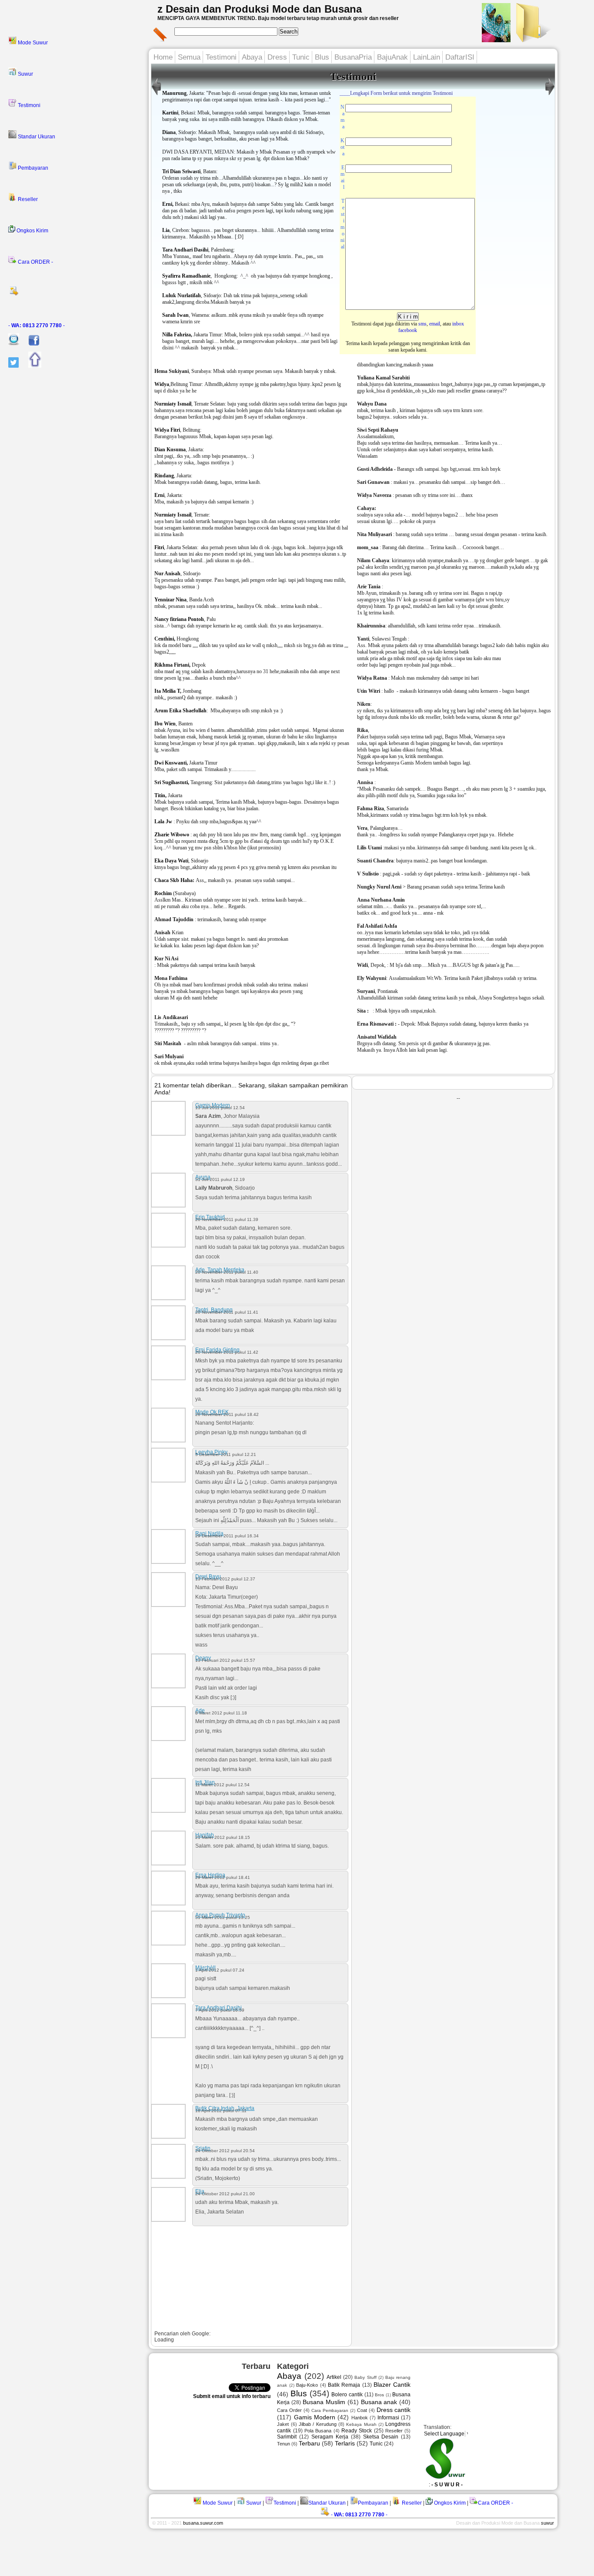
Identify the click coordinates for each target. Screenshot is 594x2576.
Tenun (284, 2444)
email (435, 324)
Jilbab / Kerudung (318, 2424)
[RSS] (76, 294)
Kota (342, 147)
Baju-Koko (307, 2385)
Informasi (388, 2418)
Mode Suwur (32, 43)
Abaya (252, 57)
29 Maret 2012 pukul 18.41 (223, 1877)
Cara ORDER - (35, 262)
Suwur (25, 74)
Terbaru (309, 2443)
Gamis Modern (315, 2417)
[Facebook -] (30, 344)
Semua (189, 57)
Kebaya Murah (361, 2424)
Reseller (27, 199)
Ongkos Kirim (32, 231)
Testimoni (28, 105)
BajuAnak (392, 57)
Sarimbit (287, 2437)
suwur (547, 2523)
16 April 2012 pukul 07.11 (221, 2111)
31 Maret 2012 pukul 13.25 (223, 1917)
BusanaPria (353, 57)
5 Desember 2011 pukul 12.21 (226, 1454)
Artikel (334, 2377)
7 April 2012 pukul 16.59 (220, 2010)
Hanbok (360, 2418)
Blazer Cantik (392, 2385)
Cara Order (289, 2410)
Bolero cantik (347, 2395)
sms (422, 324)
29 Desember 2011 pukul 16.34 (227, 1536)
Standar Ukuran (36, 137)
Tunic (301, 57)
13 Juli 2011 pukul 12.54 (220, 1108)
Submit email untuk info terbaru (232, 2396)
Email (342, 177)
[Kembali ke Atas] (31, 366)
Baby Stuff (365, 2377)
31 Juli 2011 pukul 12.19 (220, 1179)
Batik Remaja (344, 2385)
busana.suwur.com (203, 2523)
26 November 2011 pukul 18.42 (227, 1414)
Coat (362, 2410)
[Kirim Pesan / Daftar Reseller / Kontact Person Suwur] (10, 344)
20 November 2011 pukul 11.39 (227, 1219)
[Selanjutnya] (156, 95)
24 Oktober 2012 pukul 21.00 (225, 2194)
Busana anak (379, 2402)
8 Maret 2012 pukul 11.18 (221, 1713)
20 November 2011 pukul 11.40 (227, 1272)
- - (37, 325)
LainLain (427, 57)
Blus (322, 57)
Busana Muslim (324, 2402)
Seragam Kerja (330, 2437)
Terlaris (345, 2443)
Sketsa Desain (381, 2437)
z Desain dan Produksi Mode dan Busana (260, 9)
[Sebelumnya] (550, 95)
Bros (379, 2395)
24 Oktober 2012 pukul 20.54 (225, 2151)
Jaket (283, 2424)
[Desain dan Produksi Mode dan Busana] (532, 40)
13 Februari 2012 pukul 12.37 (225, 1579)
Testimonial (342, 224)
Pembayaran (32, 168)
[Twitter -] (9, 366)
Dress (277, 57)
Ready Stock (357, 2431)
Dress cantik (394, 2410)
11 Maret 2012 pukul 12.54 (222, 1785)
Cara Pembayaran (330, 2410)
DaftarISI (460, 57)
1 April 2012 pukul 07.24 (220, 1970)
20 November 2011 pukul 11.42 (227, 1352)
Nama (342, 117)
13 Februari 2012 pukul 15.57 (225, 1660)
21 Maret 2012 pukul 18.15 (223, 1837)
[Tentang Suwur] (496, 40)
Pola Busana (318, 2431)
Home (163, 57)
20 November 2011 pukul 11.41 (227, 1312)
